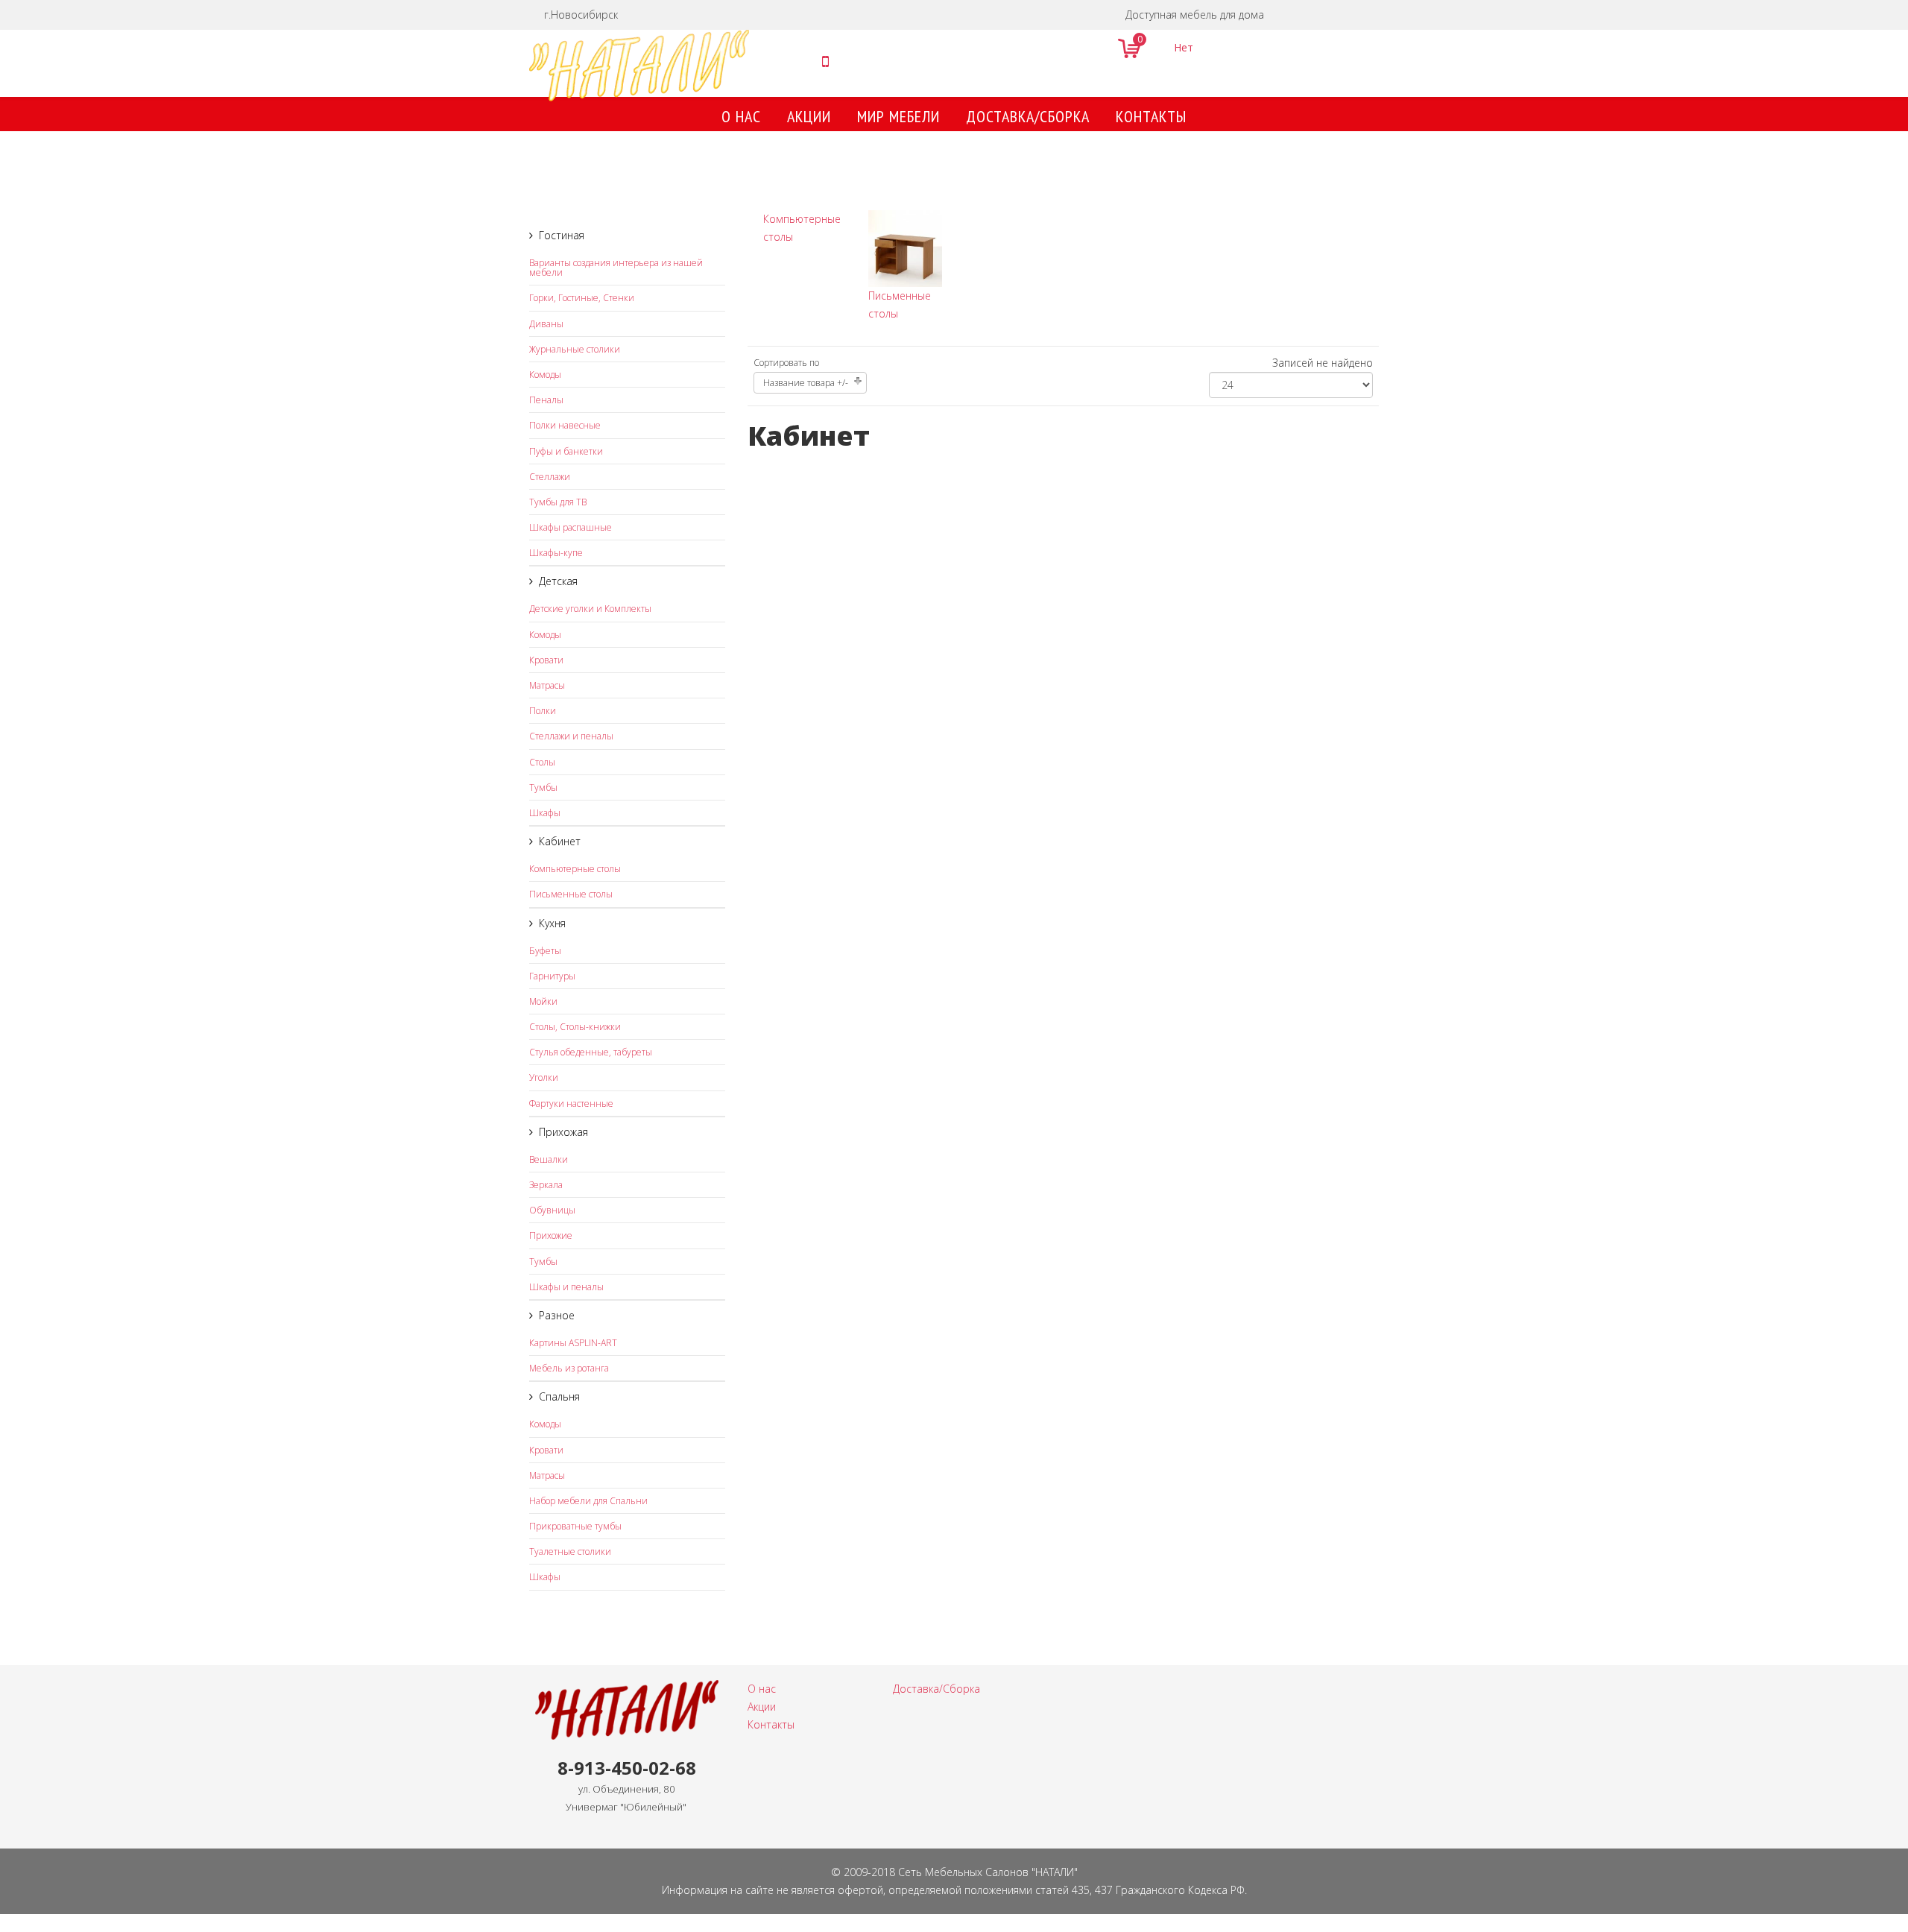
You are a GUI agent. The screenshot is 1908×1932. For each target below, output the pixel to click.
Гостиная (562, 235)
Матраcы (547, 685)
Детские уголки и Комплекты (590, 609)
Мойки (543, 1001)
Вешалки (549, 1159)
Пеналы (546, 400)
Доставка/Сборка (1028, 116)
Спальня (559, 1396)
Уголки (544, 1077)
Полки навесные (565, 425)
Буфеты (545, 951)
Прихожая (563, 1132)
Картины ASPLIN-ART (573, 1343)
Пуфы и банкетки (566, 451)
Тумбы (543, 787)
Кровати (546, 660)
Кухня (552, 923)
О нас (741, 116)
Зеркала (546, 1185)
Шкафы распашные (571, 527)
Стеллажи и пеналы (571, 736)
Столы (542, 762)
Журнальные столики (575, 349)
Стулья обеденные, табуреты (591, 1052)
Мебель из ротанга (569, 1368)
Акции (809, 116)
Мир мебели (898, 116)
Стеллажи (550, 477)
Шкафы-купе (556, 553)
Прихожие (551, 1235)
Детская (558, 581)
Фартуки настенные (571, 1104)
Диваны (546, 324)
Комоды (545, 375)
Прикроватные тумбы (575, 1526)
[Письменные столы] (905, 249)
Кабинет (560, 841)
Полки (543, 711)
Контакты (1151, 116)
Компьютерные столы (575, 869)
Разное (557, 1315)
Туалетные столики (570, 1551)
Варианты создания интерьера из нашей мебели (616, 268)
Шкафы (545, 813)
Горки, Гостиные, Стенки (582, 298)
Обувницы (552, 1210)
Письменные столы (571, 894)
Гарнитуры (552, 976)
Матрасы (547, 1475)
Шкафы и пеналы (566, 1287)
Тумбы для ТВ (558, 502)
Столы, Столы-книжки (575, 1027)
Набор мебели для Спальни (588, 1501)
